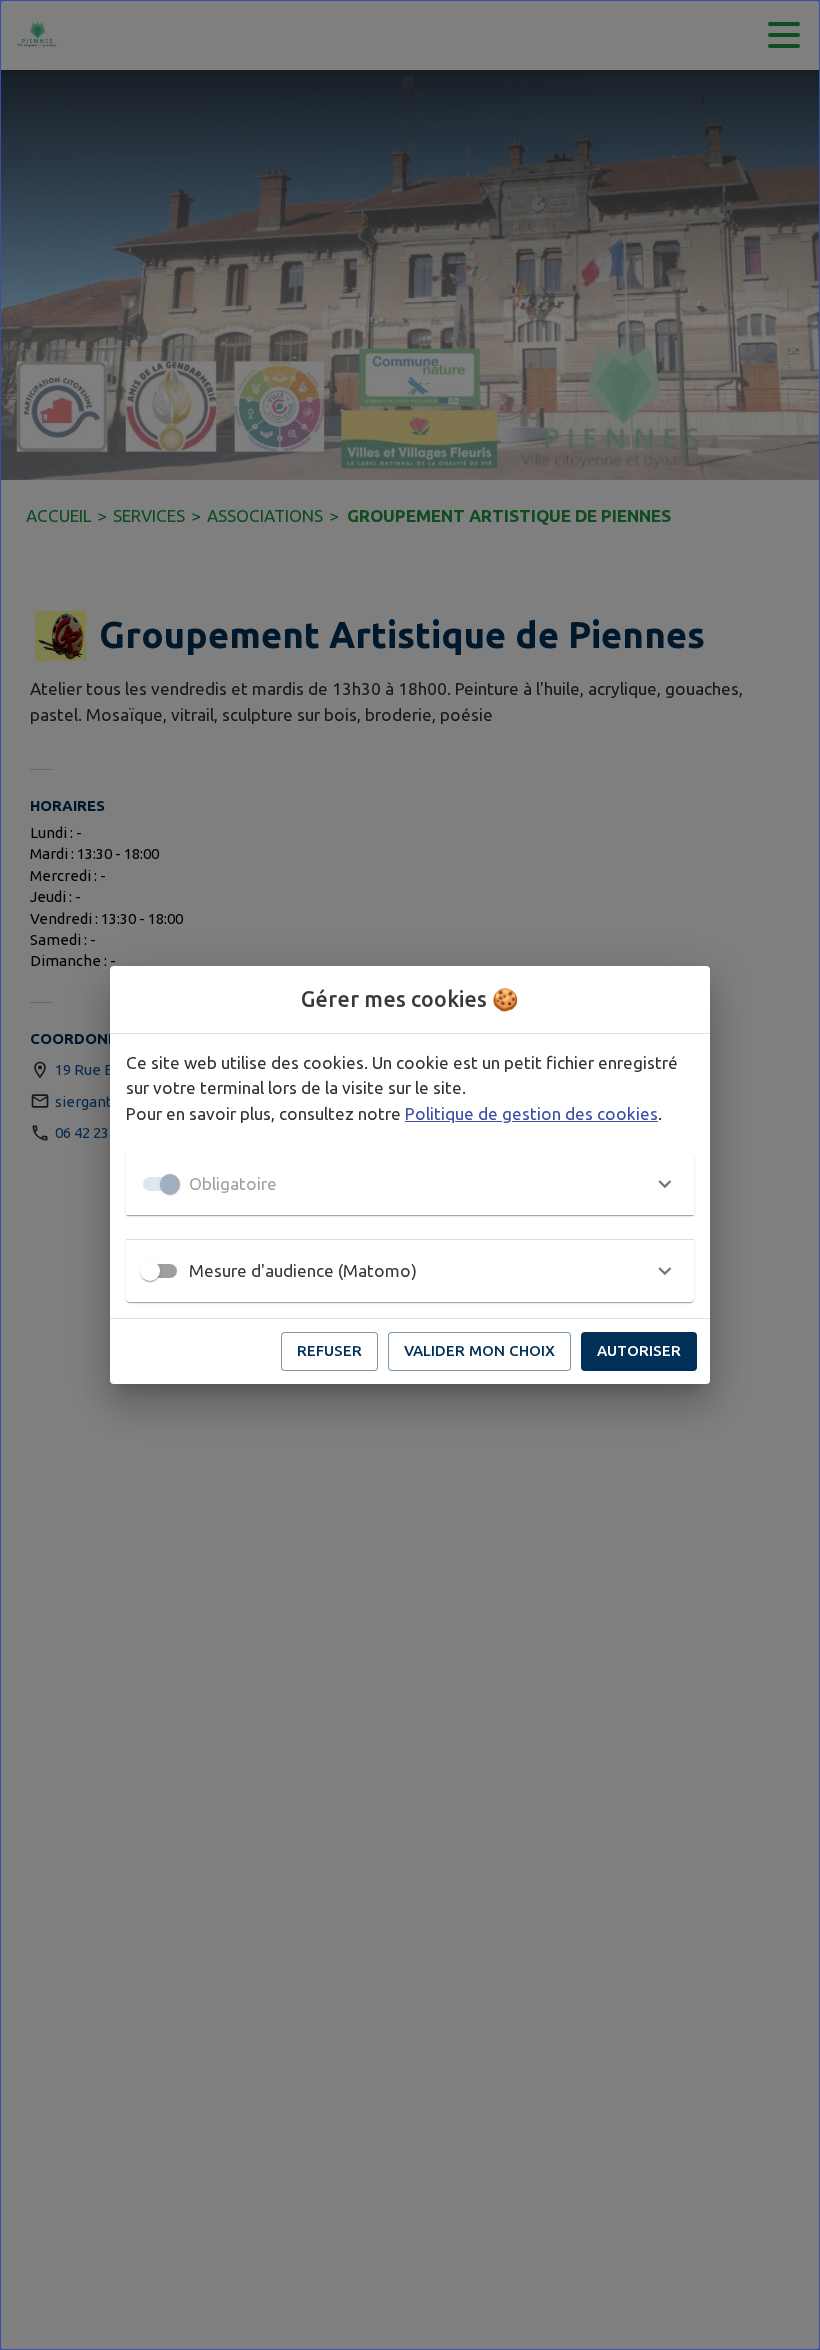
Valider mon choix (479, 1350)
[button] (410, 1184)
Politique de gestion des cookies (531, 1113)
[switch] (150, 1271)
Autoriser (639, 1350)
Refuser (329, 1350)
